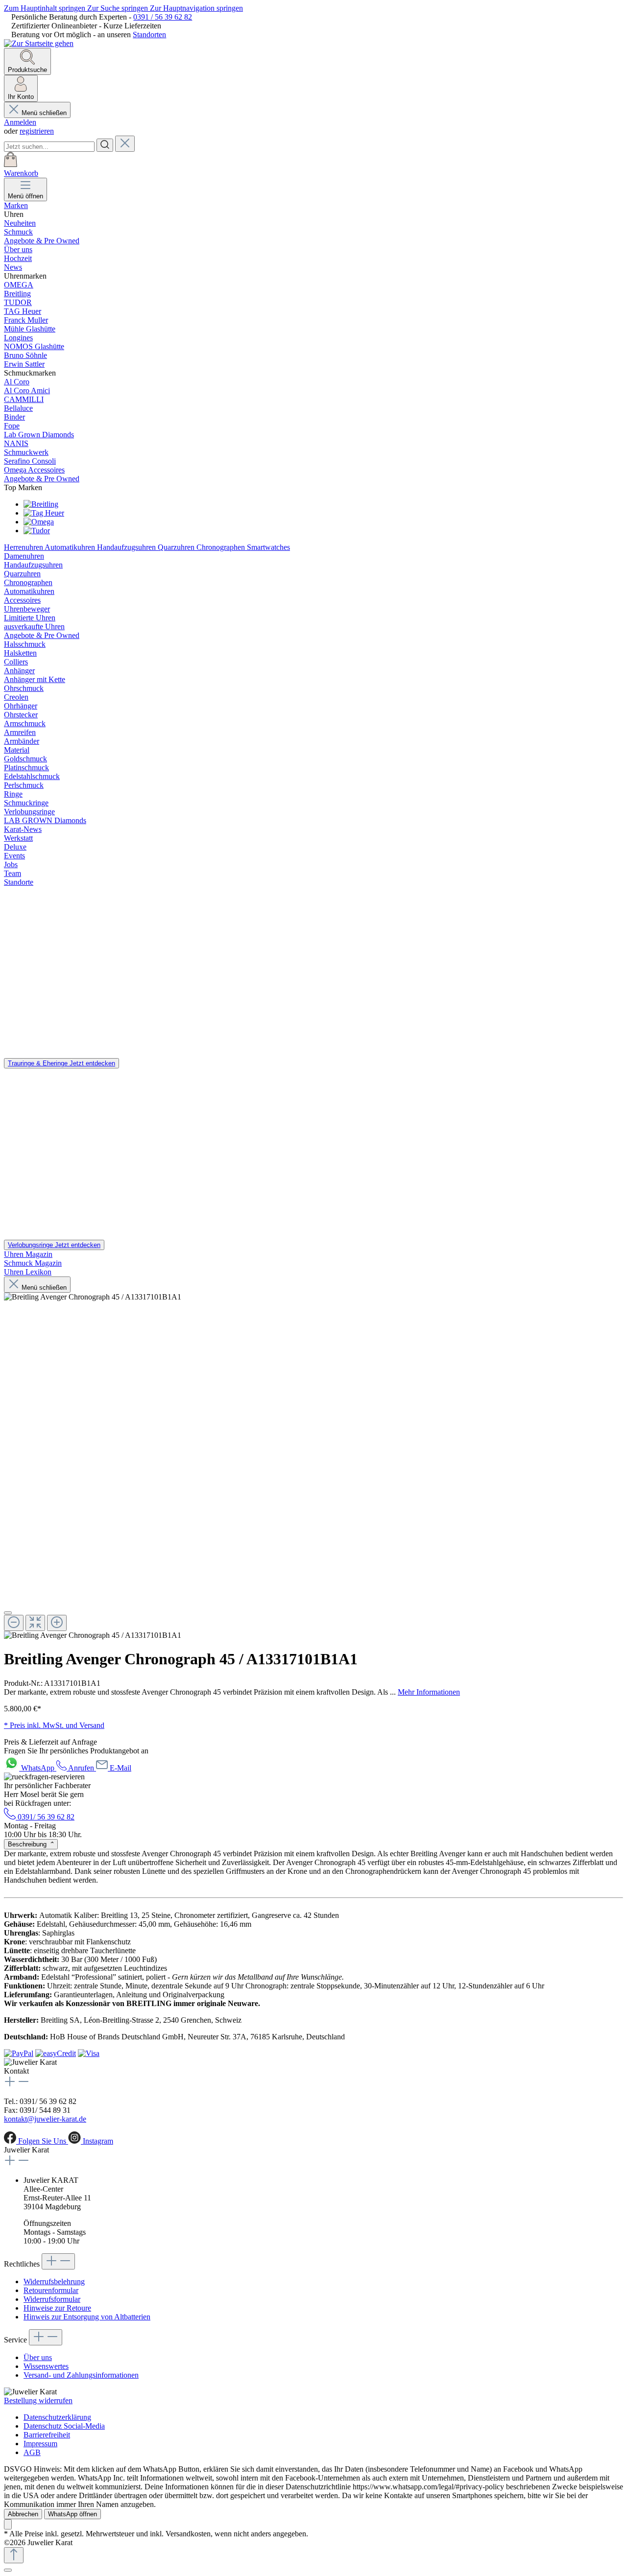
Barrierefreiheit (47, 2435)
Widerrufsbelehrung (54, 2281)
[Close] (8, 1613)
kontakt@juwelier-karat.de (45, 2119)
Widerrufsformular (52, 2299)
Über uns (38, 2357)
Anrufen (81, 1768)
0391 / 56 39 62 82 (163, 17)
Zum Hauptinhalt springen (46, 8)
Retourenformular (51, 2290)
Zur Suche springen (119, 8)
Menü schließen (44, 113)
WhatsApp (39, 1768)
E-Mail (121, 1768)
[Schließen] (8, 2570)
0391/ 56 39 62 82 (45, 1817)
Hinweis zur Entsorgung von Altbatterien (87, 2317)
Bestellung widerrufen (38, 2400)
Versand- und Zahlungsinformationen (81, 2375)
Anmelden (20, 122)
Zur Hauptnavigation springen (196, 8)
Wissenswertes (46, 2366)
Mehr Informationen (429, 1692)
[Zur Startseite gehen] (39, 43)
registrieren (37, 131)
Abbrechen (23, 2514)
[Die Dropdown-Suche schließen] (125, 144)
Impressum (40, 2444)
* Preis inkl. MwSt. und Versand (54, 1725)
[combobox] (49, 147)
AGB (32, 2452)
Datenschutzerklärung (57, 2417)
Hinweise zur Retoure (57, 2308)
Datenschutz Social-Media (64, 2426)
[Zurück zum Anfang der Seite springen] (14, 2555)
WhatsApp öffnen (72, 2514)
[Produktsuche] (105, 145)
